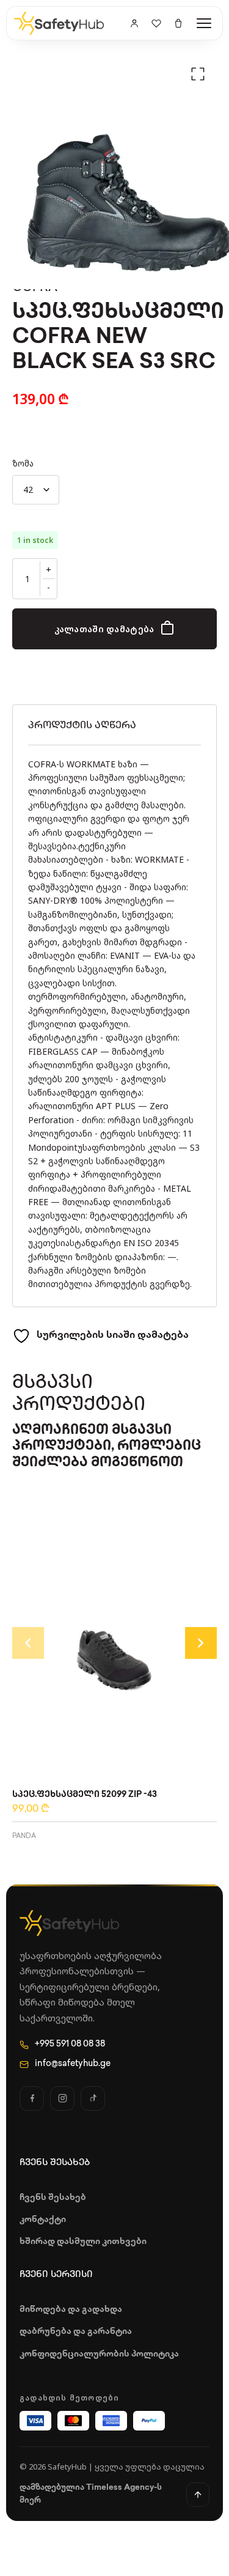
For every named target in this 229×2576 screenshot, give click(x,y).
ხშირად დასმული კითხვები (83, 2242)
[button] (198, 74)
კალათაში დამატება (104, 629)
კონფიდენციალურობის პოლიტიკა (99, 2354)
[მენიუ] (204, 23)
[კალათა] (178, 23)
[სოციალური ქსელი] (32, 2098)
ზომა (23, 463)
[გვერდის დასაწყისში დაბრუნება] (198, 2495)
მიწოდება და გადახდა (71, 2310)
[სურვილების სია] (156, 23)
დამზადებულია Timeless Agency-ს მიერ (91, 2494)
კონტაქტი (43, 2220)
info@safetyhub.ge (73, 2064)
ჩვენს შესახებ (53, 2198)
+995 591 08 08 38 (70, 2044)
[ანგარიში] (134, 23)
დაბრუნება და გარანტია (76, 2332)
